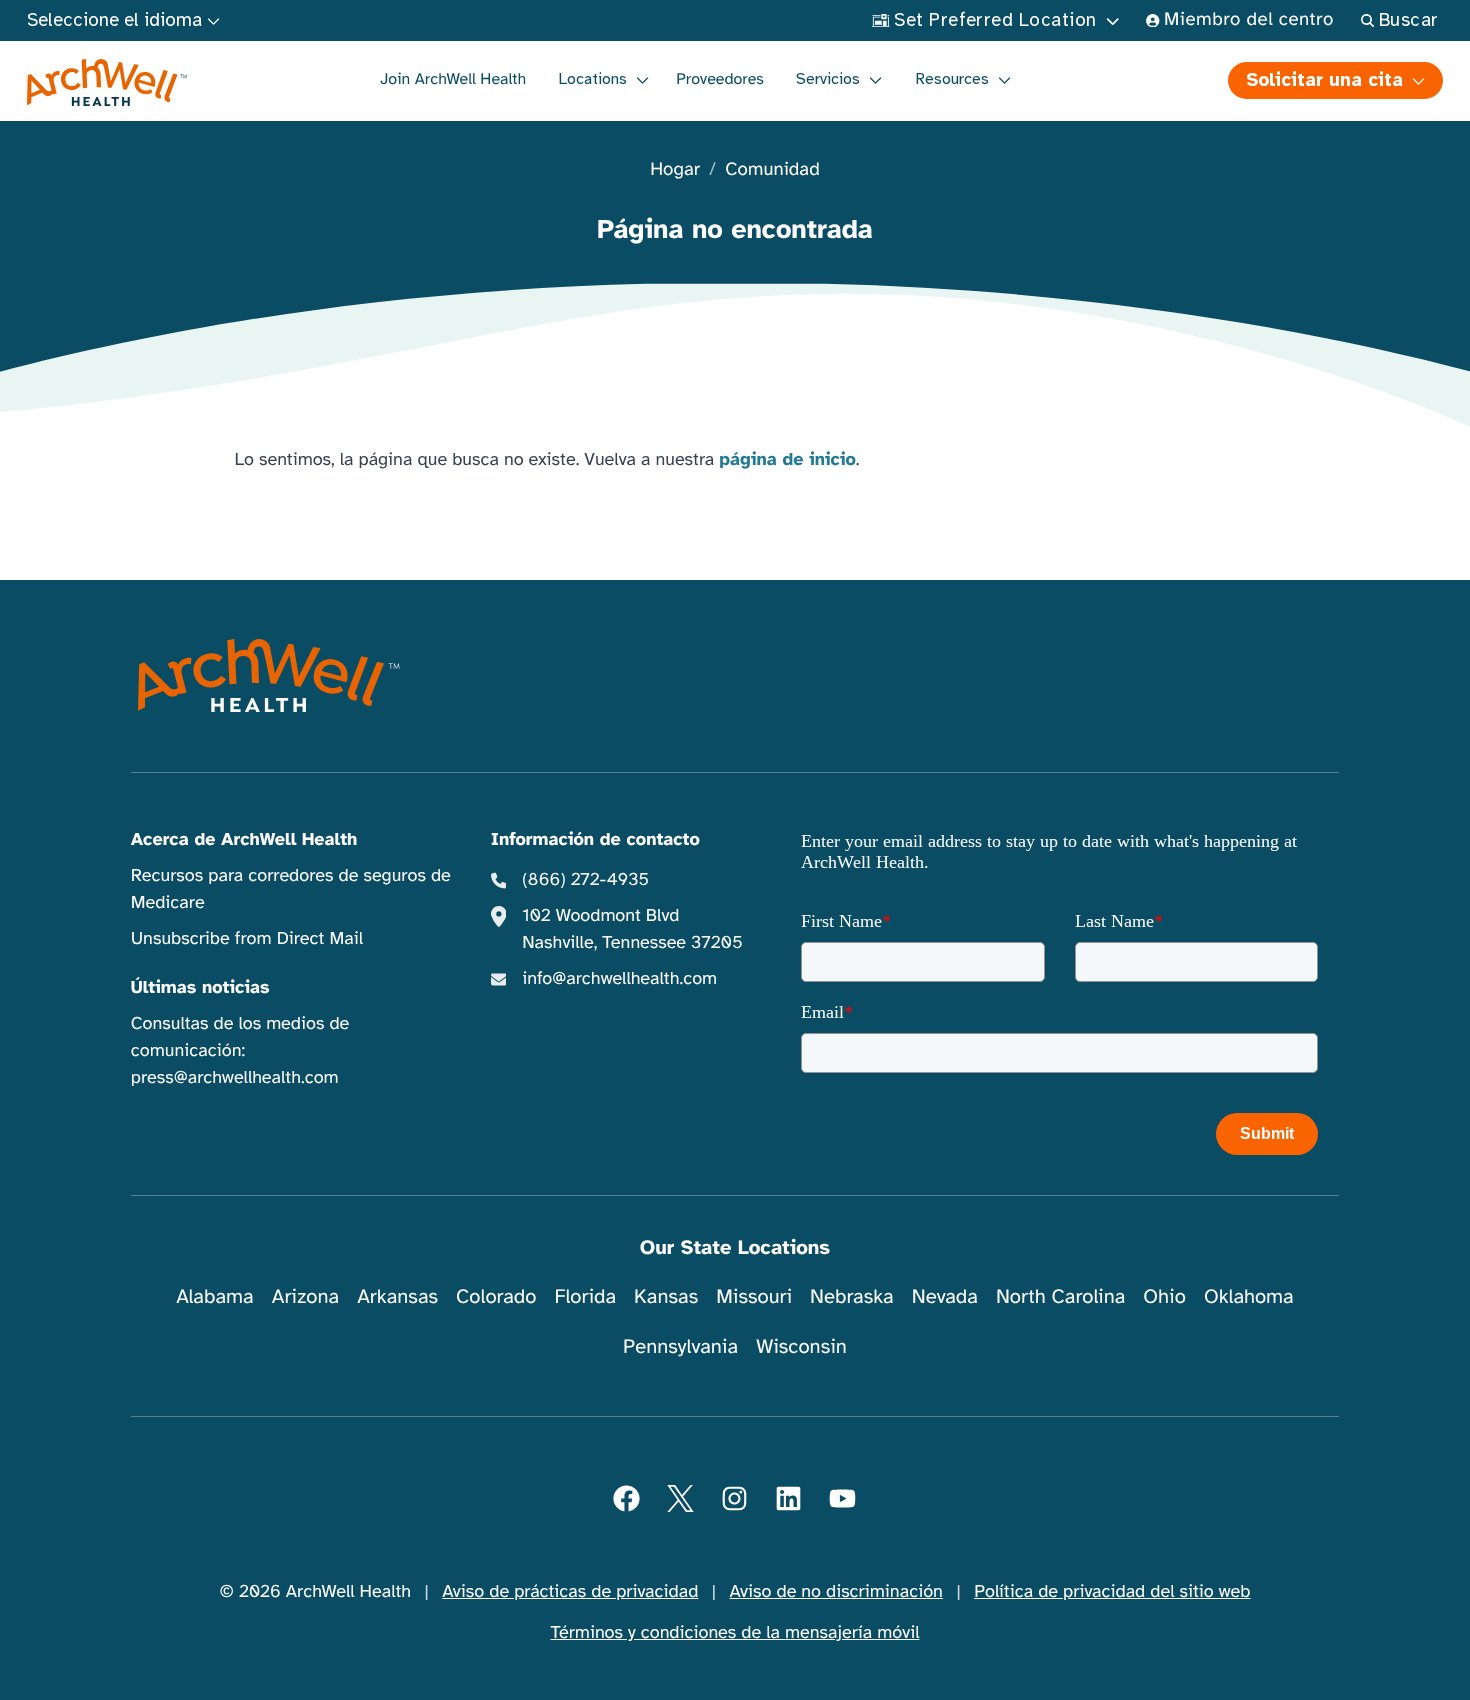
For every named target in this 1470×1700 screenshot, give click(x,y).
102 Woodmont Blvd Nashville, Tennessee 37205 (632, 929)
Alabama (215, 1296)
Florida (585, 1296)
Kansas (666, 1296)
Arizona (305, 1296)
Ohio (1164, 1296)
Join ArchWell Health (453, 79)
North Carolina (1060, 1296)
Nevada (945, 1296)
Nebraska (852, 1296)
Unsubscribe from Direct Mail (247, 939)
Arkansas (397, 1296)
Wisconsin (801, 1346)
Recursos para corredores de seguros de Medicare (291, 889)
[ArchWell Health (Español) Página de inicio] (107, 83)
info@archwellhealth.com (619, 979)
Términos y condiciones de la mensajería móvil (735, 1633)
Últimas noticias (200, 988)
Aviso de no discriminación (836, 1592)
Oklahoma (1249, 1296)
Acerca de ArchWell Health (244, 840)
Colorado (496, 1296)
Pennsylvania (680, 1346)
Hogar (675, 170)
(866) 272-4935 (585, 880)
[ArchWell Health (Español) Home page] (269, 676)
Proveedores (720, 79)
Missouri (754, 1296)
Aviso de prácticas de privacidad (570, 1592)
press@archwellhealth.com (235, 1078)
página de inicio (787, 460)
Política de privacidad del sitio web (1112, 1592)
